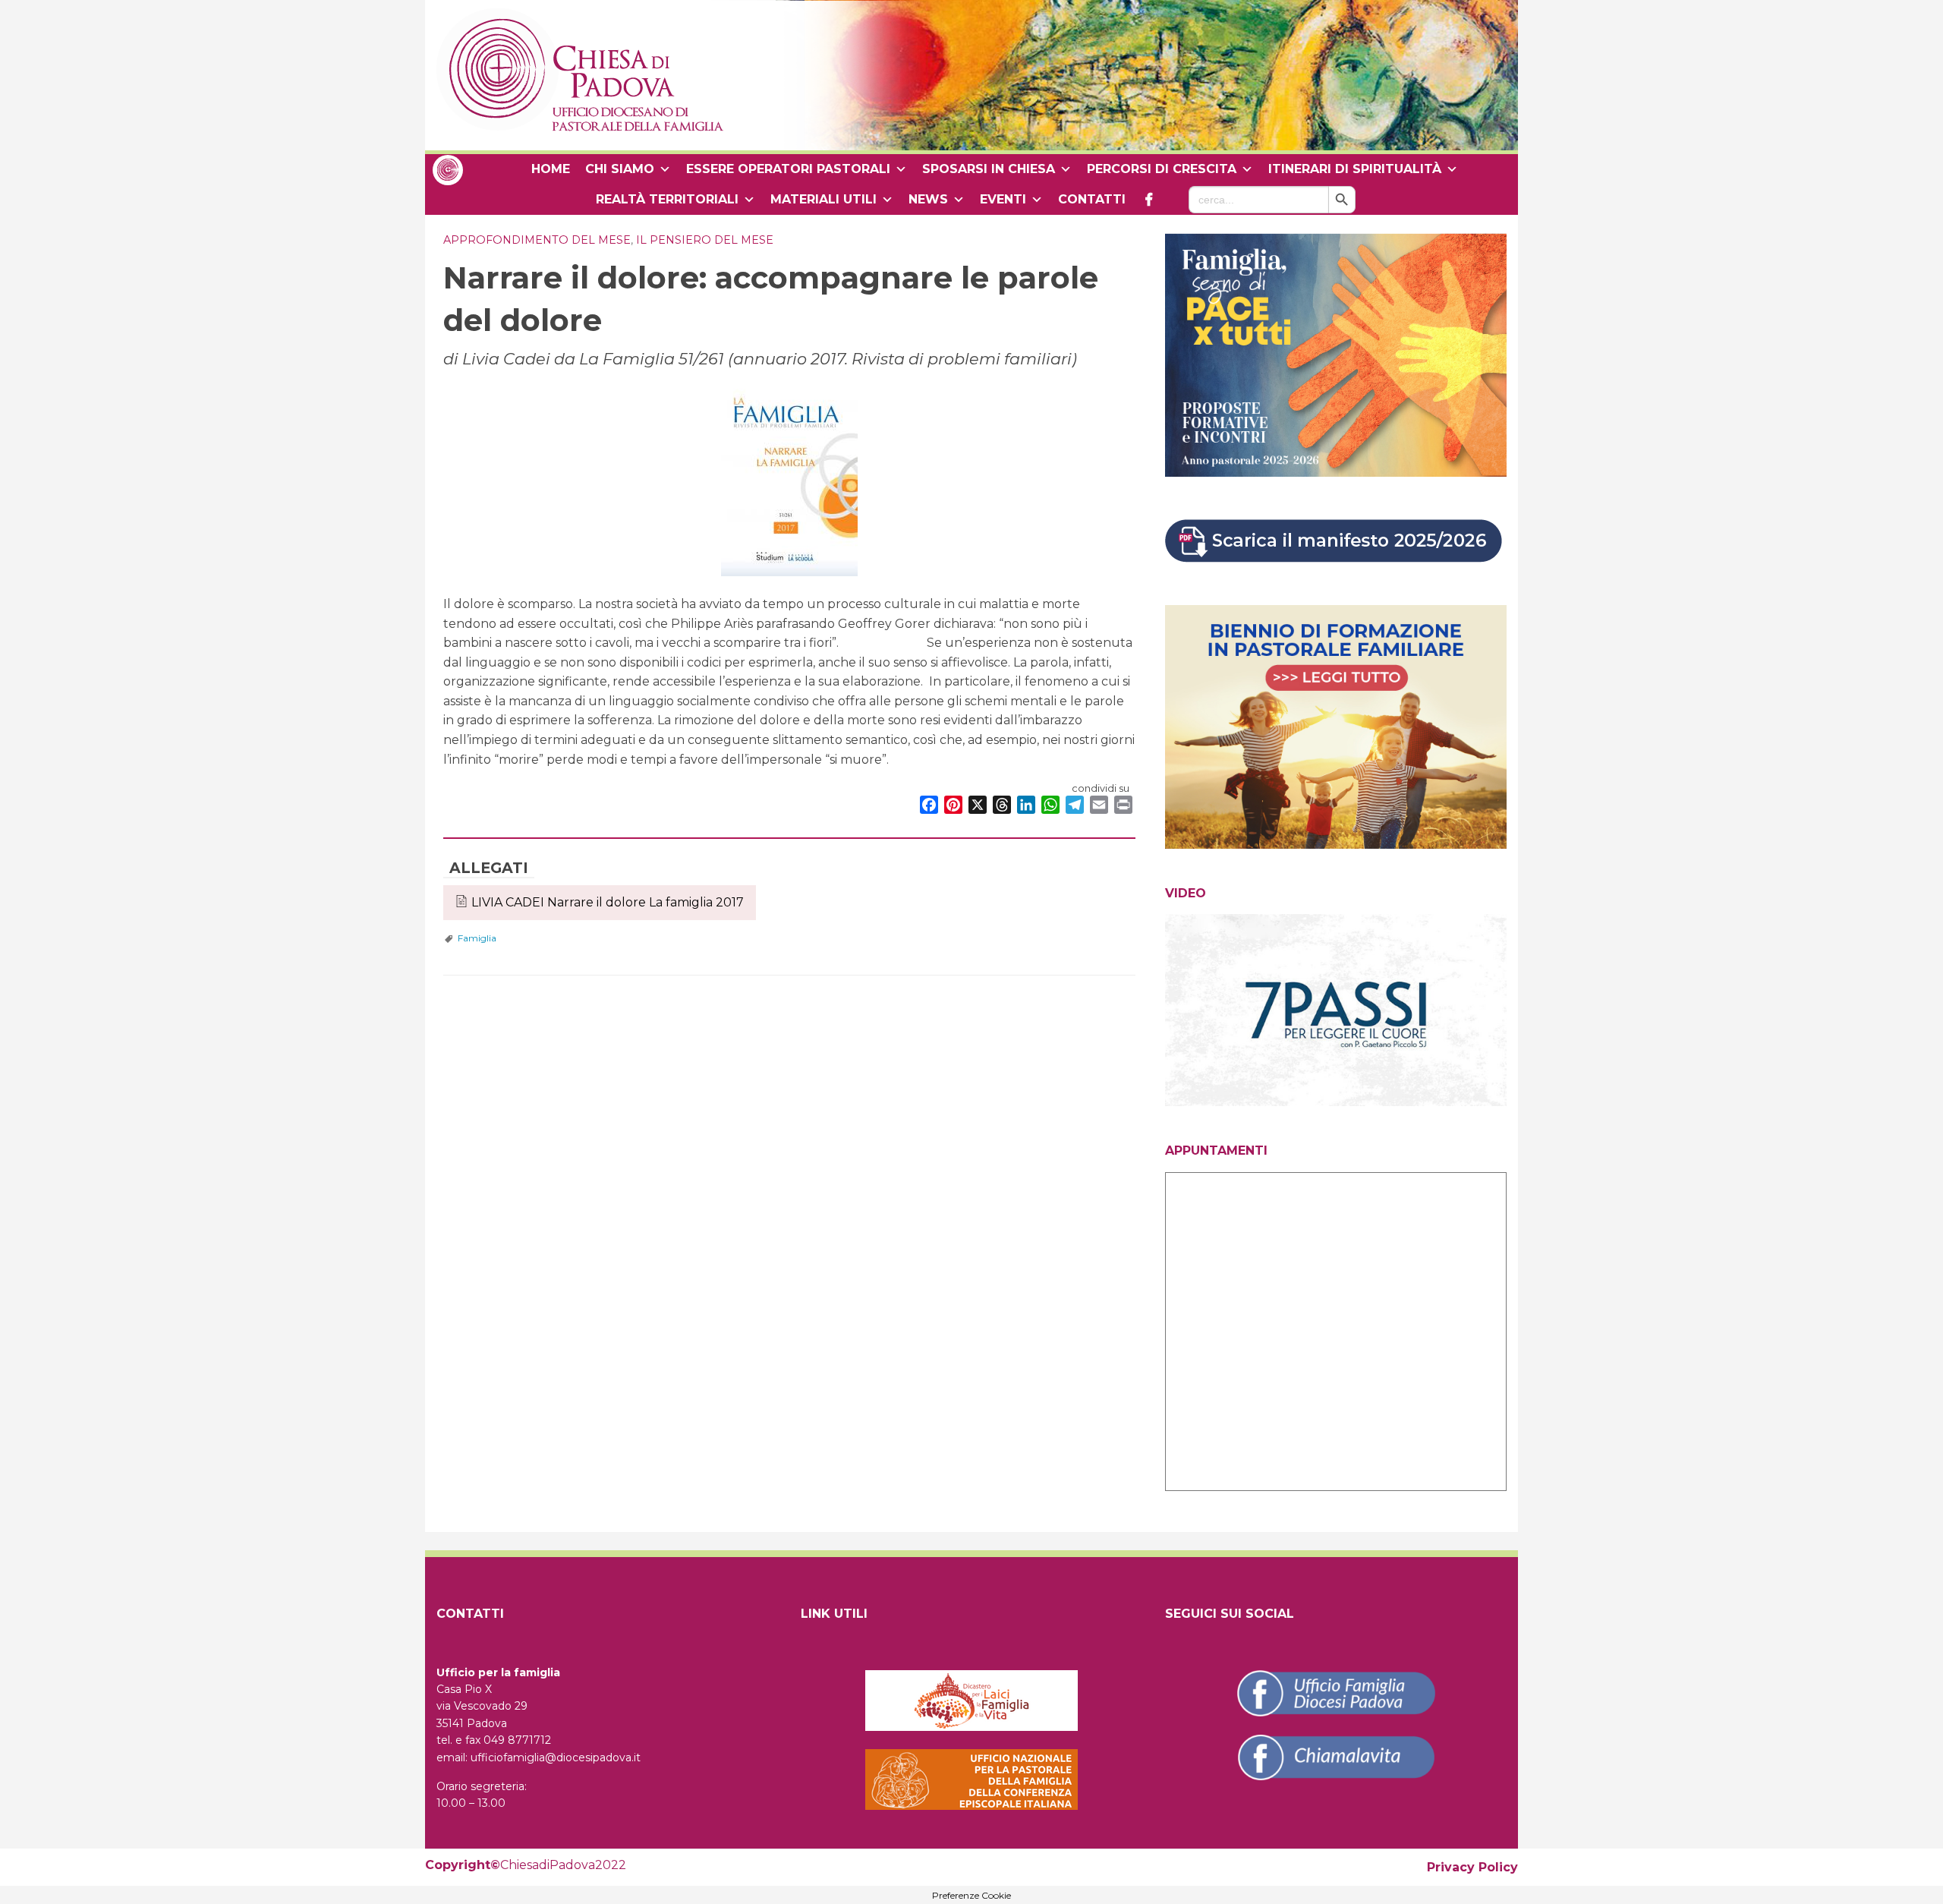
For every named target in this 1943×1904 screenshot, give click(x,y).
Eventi (1003, 199)
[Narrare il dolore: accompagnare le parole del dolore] (789, 476)
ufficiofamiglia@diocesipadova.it (556, 1757)
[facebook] (1149, 200)
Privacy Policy (1472, 1867)
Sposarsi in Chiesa (989, 169)
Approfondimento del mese (537, 240)
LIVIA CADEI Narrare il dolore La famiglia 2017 (608, 902)
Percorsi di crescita (1162, 169)
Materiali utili (823, 199)
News (928, 199)
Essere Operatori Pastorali (788, 169)
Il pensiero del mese (705, 240)
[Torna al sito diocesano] (448, 169)
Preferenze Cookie (971, 1896)
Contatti (1092, 199)
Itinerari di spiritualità (1355, 169)
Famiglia (477, 938)
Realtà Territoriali (667, 199)
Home (551, 169)
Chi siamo (620, 169)
